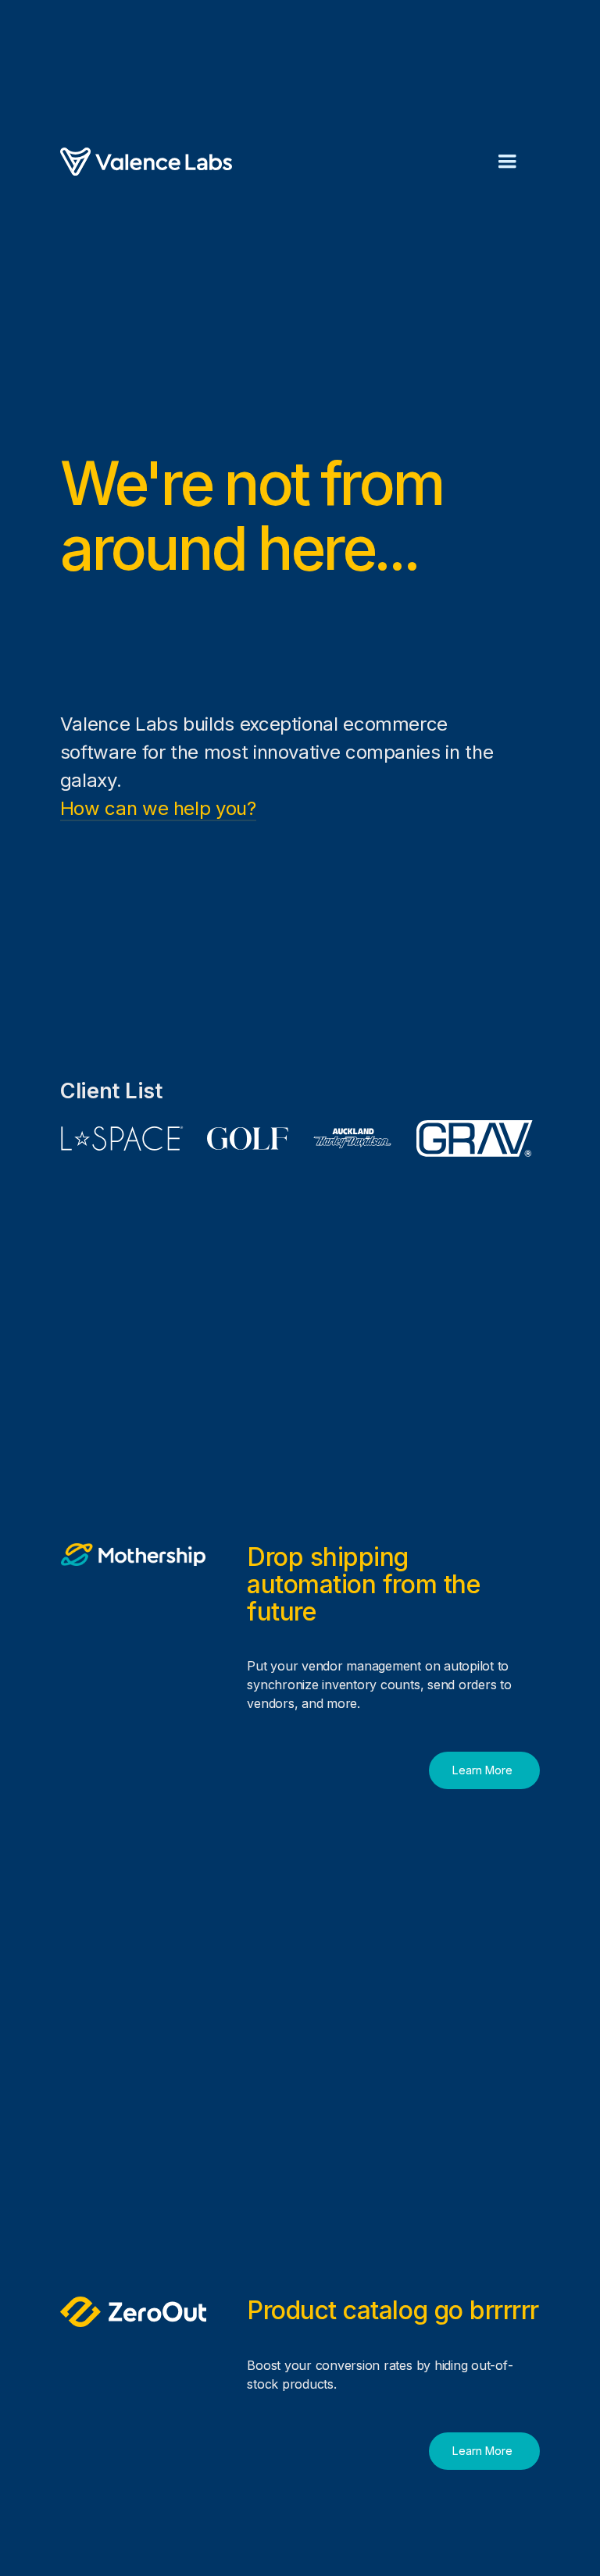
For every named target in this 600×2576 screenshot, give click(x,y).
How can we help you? (158, 808)
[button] (507, 162)
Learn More (482, 1770)
